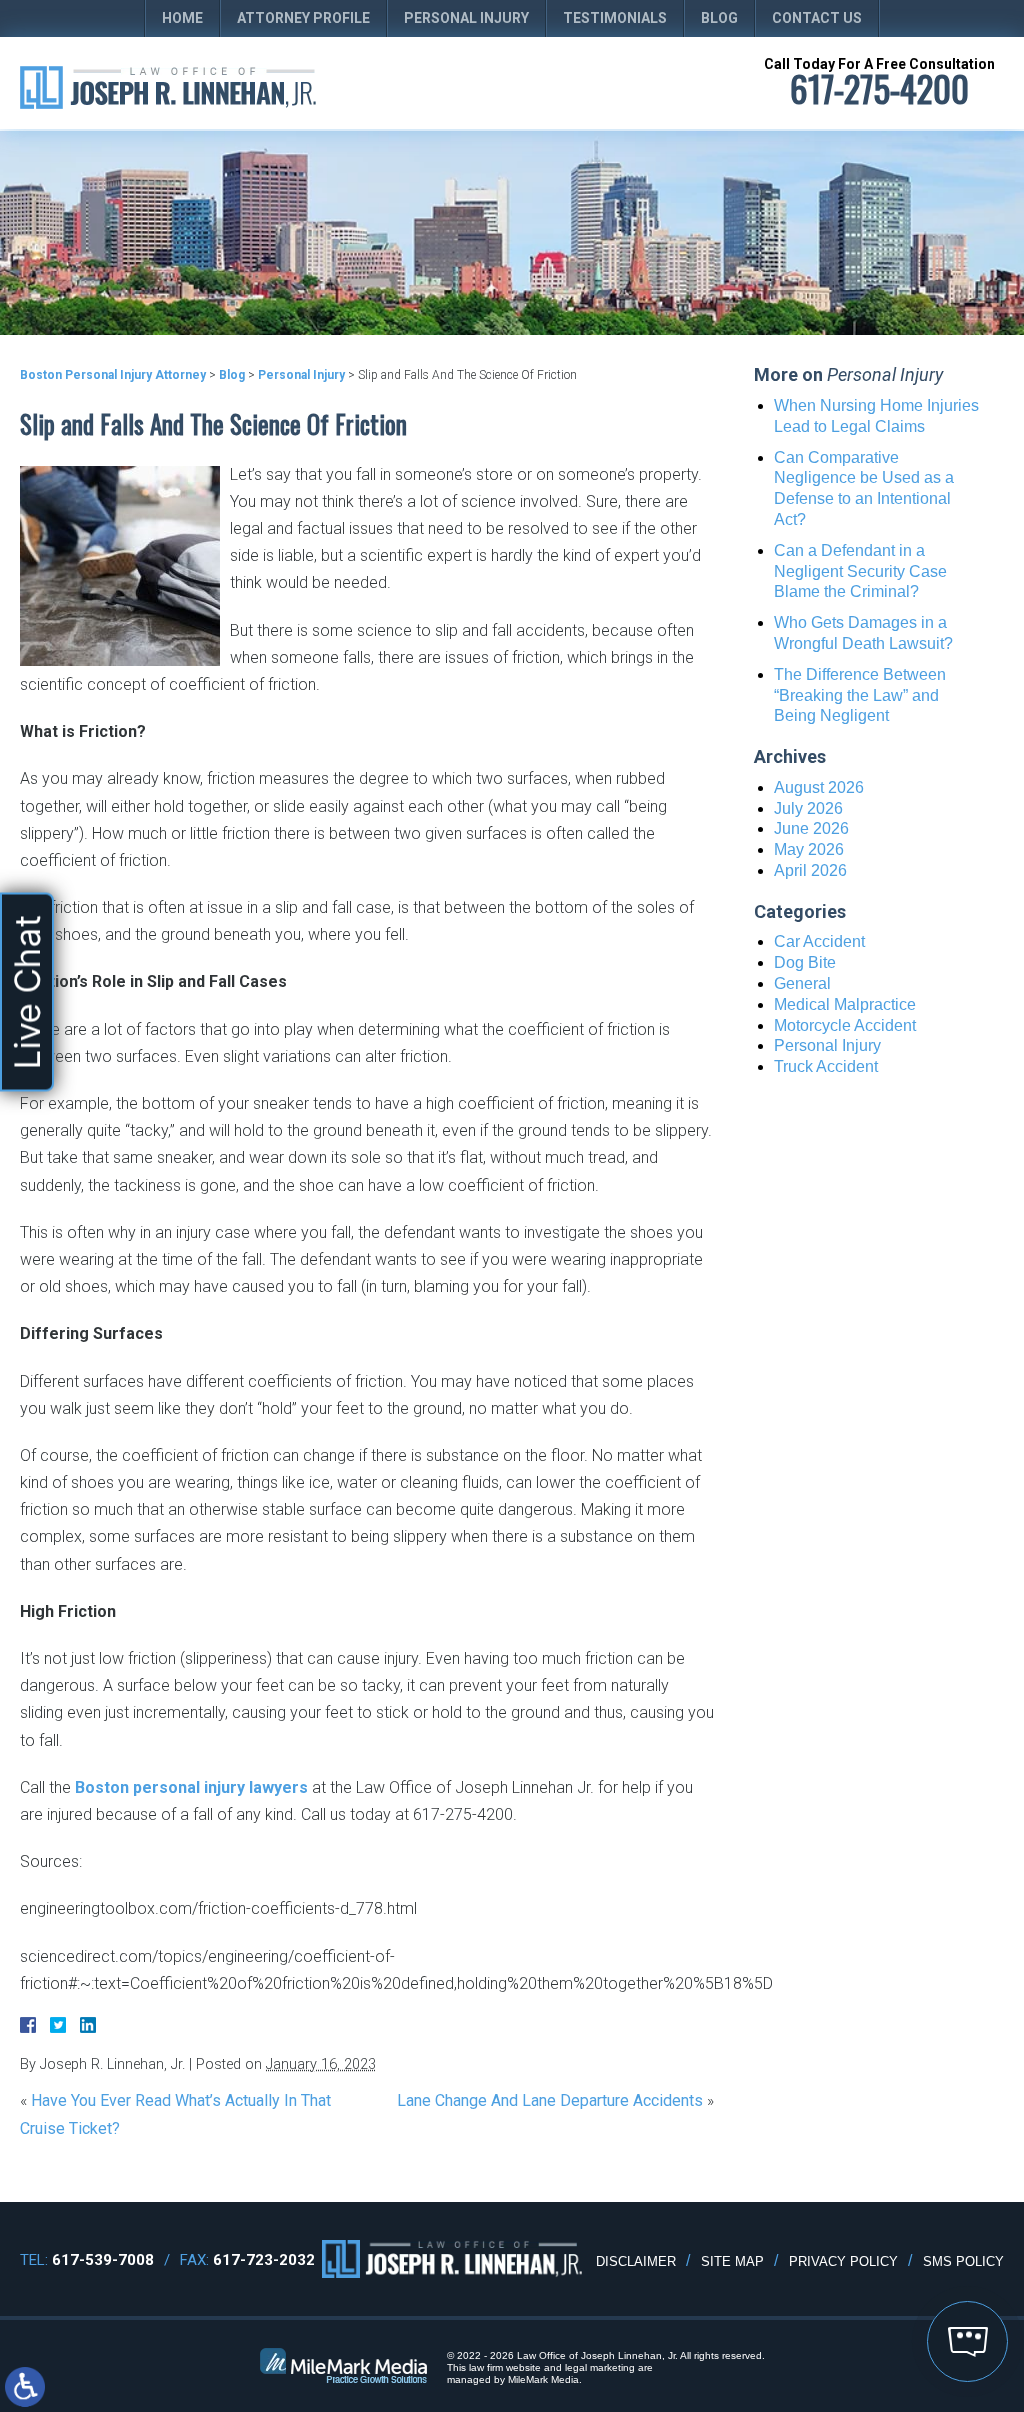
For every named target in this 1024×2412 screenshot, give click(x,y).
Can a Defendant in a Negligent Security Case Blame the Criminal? (860, 571)
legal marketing (600, 2367)
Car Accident (819, 941)
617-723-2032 (264, 2260)
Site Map (732, 2261)
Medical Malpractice (845, 1004)
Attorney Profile (303, 18)
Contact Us (817, 18)
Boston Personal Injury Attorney (113, 375)
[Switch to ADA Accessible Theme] (25, 2387)
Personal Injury (466, 18)
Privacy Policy (843, 2261)
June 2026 (811, 828)
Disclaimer (636, 2261)
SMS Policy (963, 2261)
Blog (719, 18)
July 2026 (808, 808)
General (802, 983)
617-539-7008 (103, 2260)
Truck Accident (826, 1066)
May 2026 (809, 849)
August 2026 (819, 787)
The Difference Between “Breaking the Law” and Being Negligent (860, 695)
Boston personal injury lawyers (191, 1787)
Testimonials (615, 18)
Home (182, 18)
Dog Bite (805, 962)
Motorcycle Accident (845, 1025)
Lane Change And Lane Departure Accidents (550, 2100)
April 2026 (810, 870)
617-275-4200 (879, 88)
